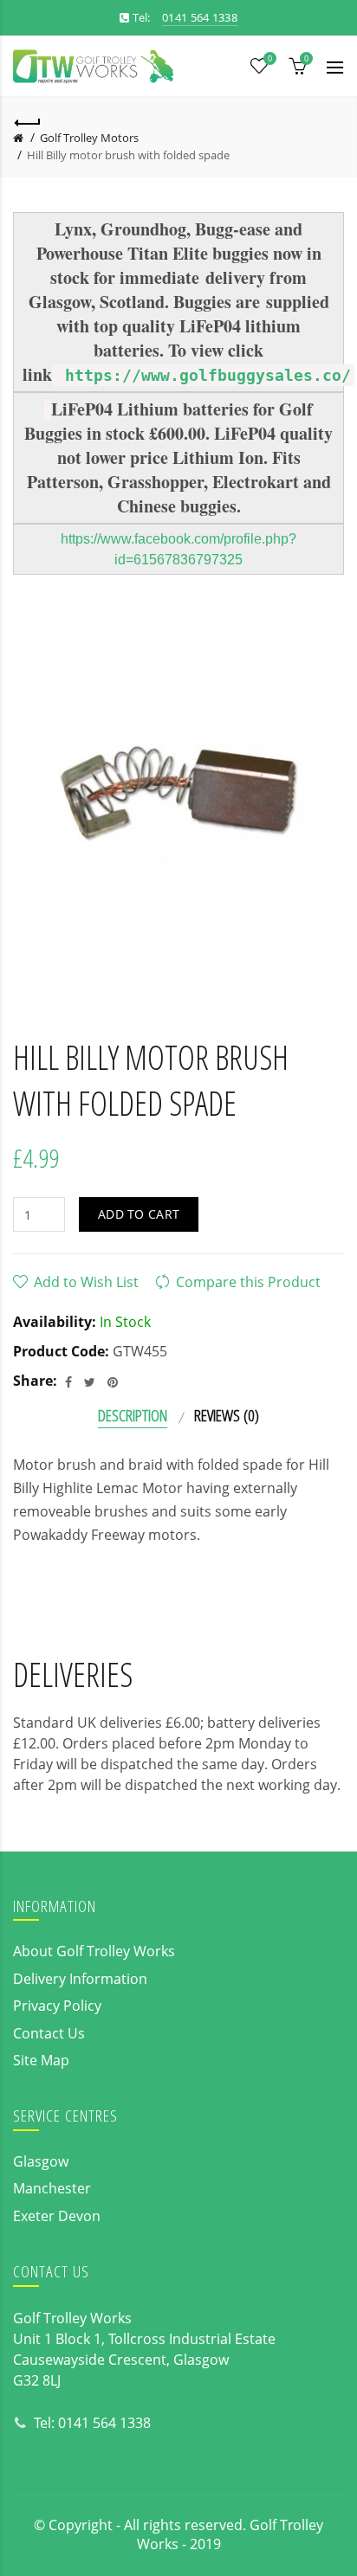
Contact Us (49, 2033)
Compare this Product (248, 1282)
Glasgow (41, 2161)
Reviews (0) (227, 1415)
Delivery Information (80, 1979)
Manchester (52, 2188)
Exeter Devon (57, 2216)
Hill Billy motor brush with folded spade (128, 155)
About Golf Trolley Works (94, 1951)
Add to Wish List (86, 1282)
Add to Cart (139, 1214)
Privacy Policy (57, 2006)
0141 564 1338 (104, 2423)
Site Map (41, 2060)
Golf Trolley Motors (89, 138)
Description (133, 1415)
